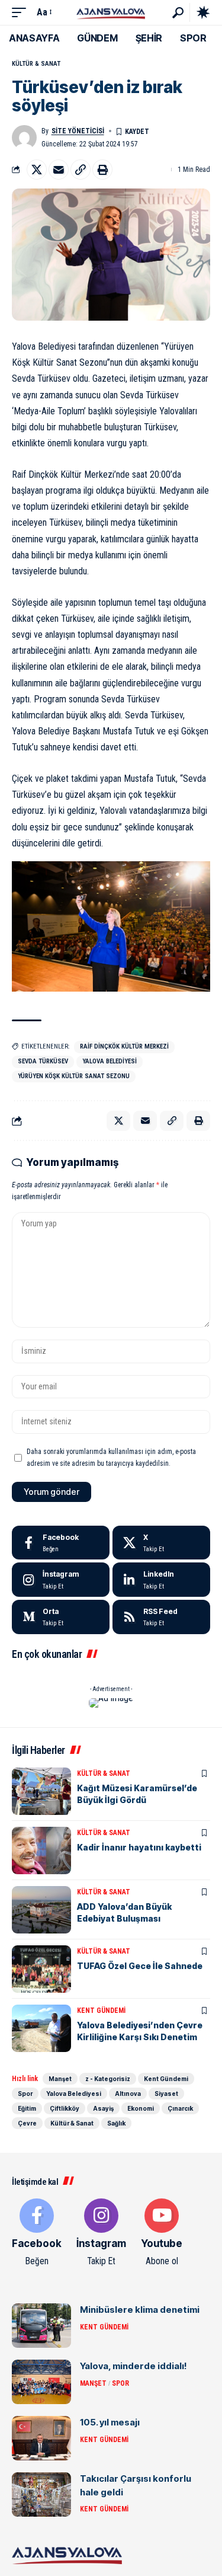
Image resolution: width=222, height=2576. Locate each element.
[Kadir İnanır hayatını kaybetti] (41, 1850)
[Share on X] (37, 170)
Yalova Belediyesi (110, 1061)
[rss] (161, 1617)
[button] (22, 12)
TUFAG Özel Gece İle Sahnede (140, 1966)
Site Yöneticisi (78, 131)
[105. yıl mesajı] (41, 2438)
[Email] (59, 170)
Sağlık (116, 2123)
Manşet (60, 2079)
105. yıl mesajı (110, 2422)
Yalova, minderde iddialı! (133, 2366)
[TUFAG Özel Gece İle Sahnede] (41, 1969)
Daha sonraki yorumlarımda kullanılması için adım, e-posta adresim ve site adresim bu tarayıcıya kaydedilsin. (111, 1458)
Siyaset (166, 2094)
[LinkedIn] (161, 1580)
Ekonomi (141, 2108)
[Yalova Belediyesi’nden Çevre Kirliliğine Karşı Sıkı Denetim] (41, 2028)
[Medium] (61, 1617)
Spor (25, 2094)
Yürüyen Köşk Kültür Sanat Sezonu (74, 1076)
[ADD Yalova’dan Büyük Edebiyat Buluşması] (41, 1910)
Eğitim (27, 2108)
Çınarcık (180, 2108)
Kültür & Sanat (36, 64)
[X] (161, 1543)
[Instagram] (61, 1580)
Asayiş (103, 2108)
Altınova (128, 2094)
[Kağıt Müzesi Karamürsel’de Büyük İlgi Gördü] (41, 1791)
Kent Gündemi (101, 2011)
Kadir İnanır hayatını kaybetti (139, 1847)
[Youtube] (162, 2233)
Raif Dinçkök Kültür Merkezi (124, 1046)
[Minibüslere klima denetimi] (41, 2326)
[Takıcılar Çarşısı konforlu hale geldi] (41, 2494)
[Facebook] (61, 1543)
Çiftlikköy (65, 2108)
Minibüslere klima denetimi (140, 2310)
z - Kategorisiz (108, 2079)
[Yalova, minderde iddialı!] (41, 2382)
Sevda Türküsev (43, 1061)
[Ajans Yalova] (111, 12)
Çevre (27, 2123)
